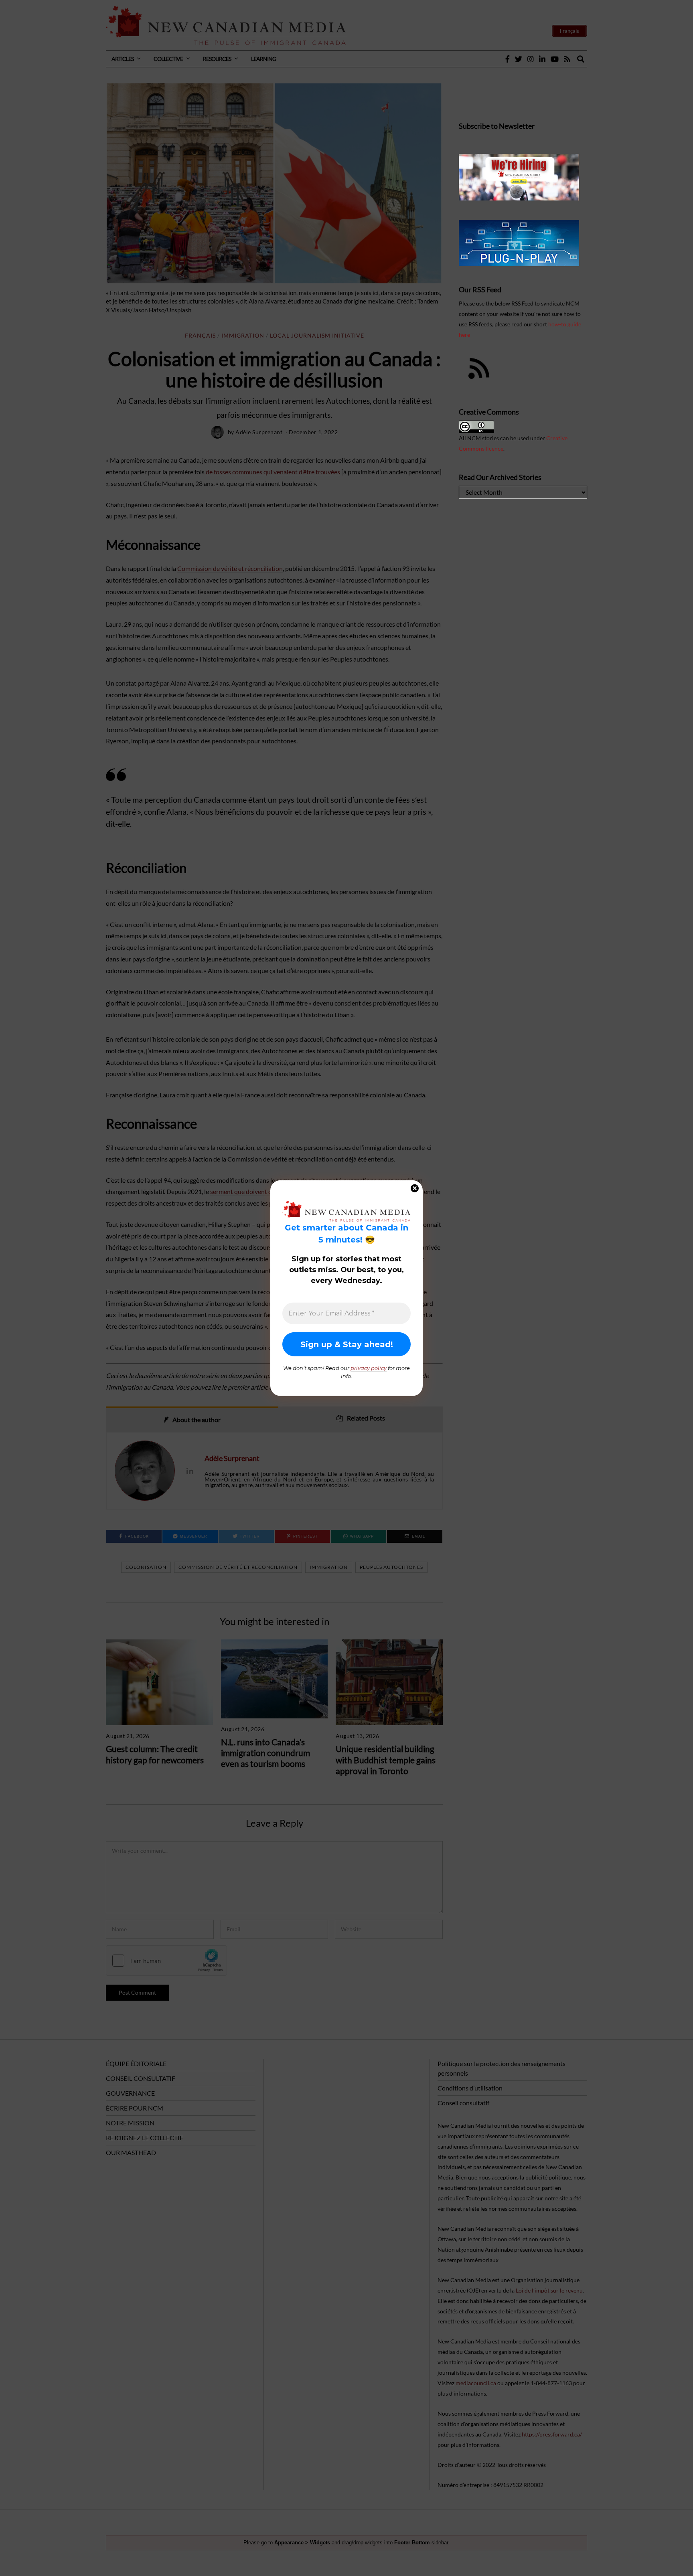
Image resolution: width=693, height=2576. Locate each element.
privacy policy (369, 1368)
